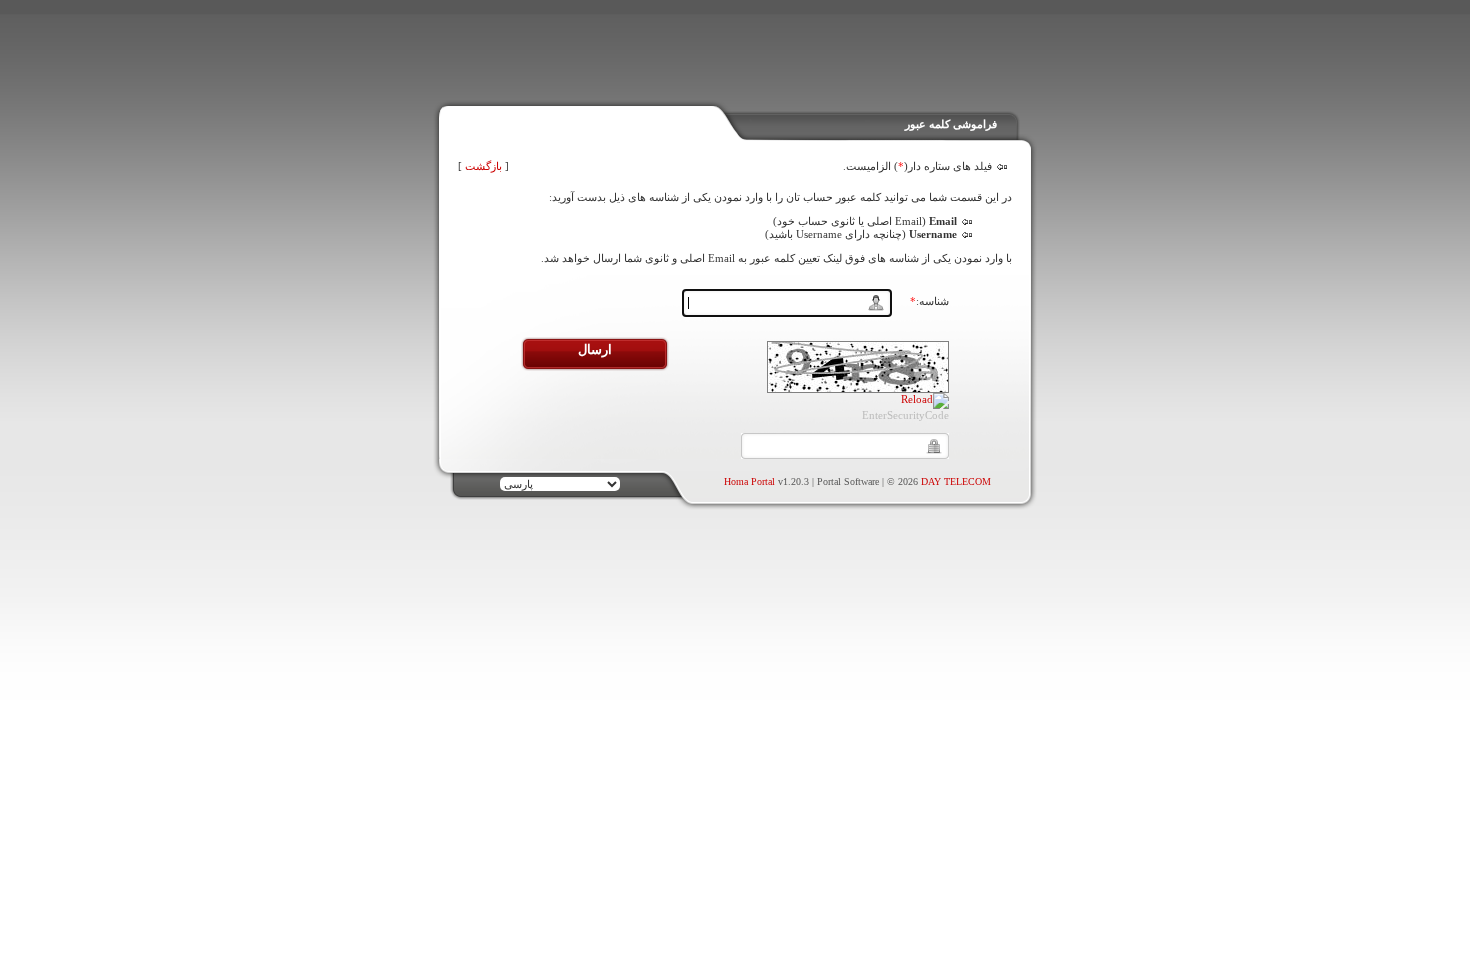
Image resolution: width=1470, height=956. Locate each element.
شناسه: (929, 301)
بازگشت (483, 166)
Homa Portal (749, 481)
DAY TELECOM (956, 481)
